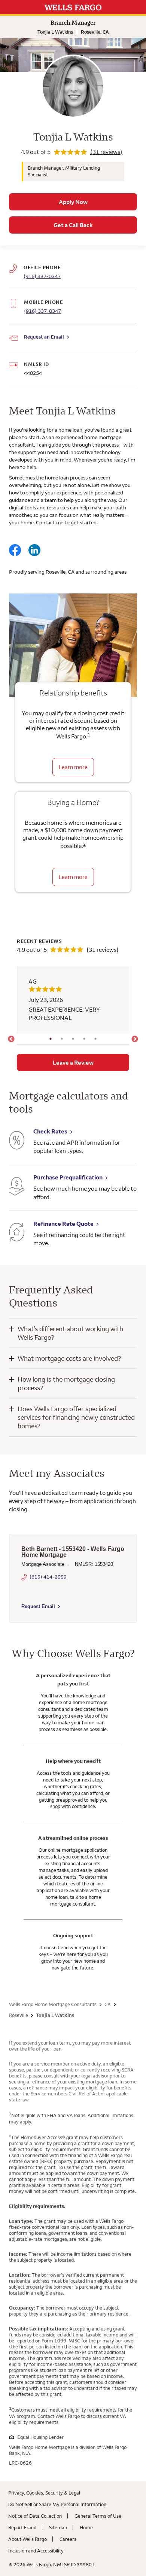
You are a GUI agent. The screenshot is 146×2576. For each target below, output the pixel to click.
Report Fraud (22, 2527)
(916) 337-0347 (42, 311)
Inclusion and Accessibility (36, 2551)
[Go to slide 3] (73, 1039)
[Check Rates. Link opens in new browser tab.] (17, 1141)
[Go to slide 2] (62, 1039)
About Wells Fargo (28, 2539)
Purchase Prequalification (68, 1177)
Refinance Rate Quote (63, 1224)
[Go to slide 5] (95, 1039)
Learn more (73, 767)
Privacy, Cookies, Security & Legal (44, 2493)
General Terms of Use (98, 2516)
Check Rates (50, 1131)
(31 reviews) (106, 152)
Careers (68, 2539)
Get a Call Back (73, 225)
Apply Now (73, 202)
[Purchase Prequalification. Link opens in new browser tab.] (17, 1187)
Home (86, 2527)
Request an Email (44, 337)
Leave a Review (73, 1062)
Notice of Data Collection (35, 2516)
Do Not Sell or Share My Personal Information (57, 2504)
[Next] (135, 1039)
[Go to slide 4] (84, 1039)
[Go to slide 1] (51, 1039)
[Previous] (11, 1039)
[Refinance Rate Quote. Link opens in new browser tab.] (17, 1233)
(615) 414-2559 (48, 1577)
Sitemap (58, 2527)
